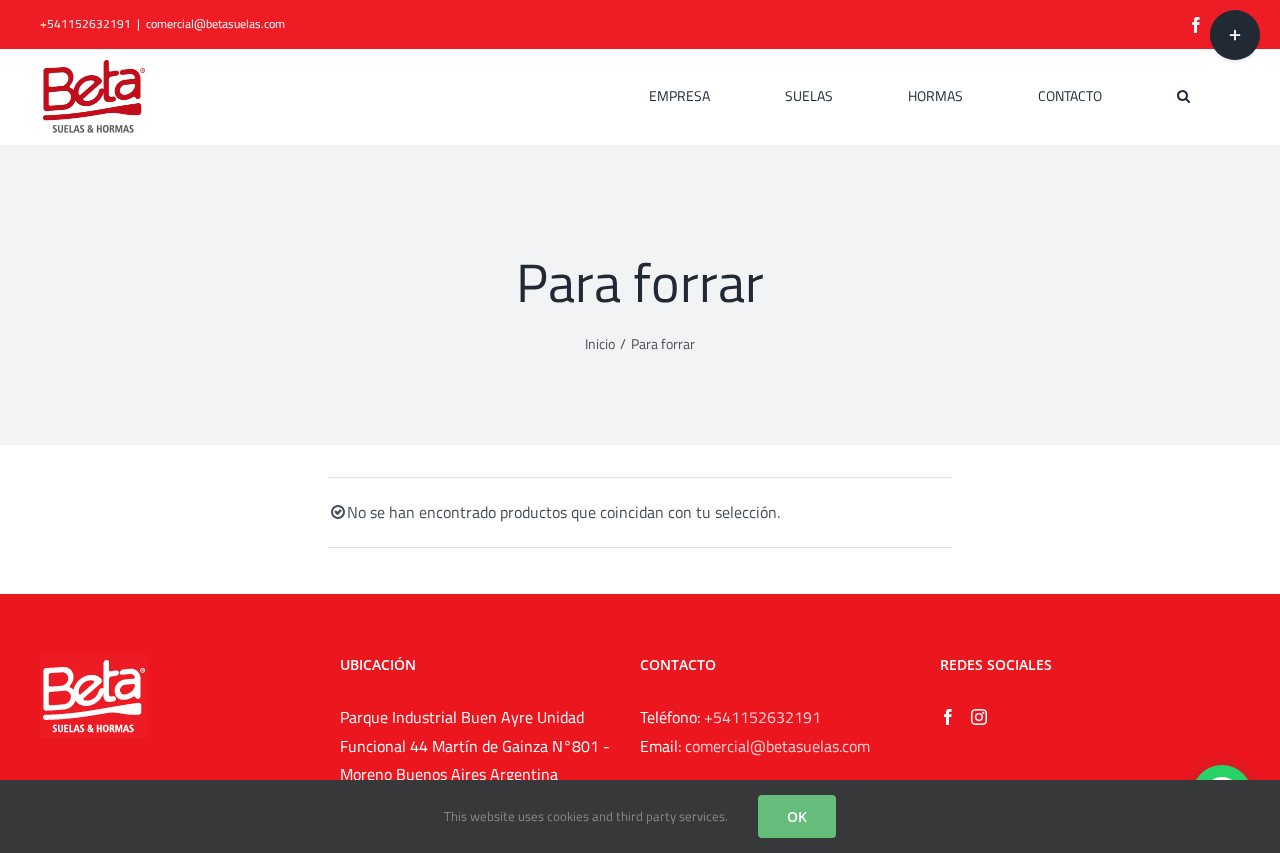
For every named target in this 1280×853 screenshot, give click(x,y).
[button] (1183, 96)
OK (797, 816)
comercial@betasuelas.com (215, 23)
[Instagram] (979, 717)
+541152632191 (762, 717)
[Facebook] (948, 717)
